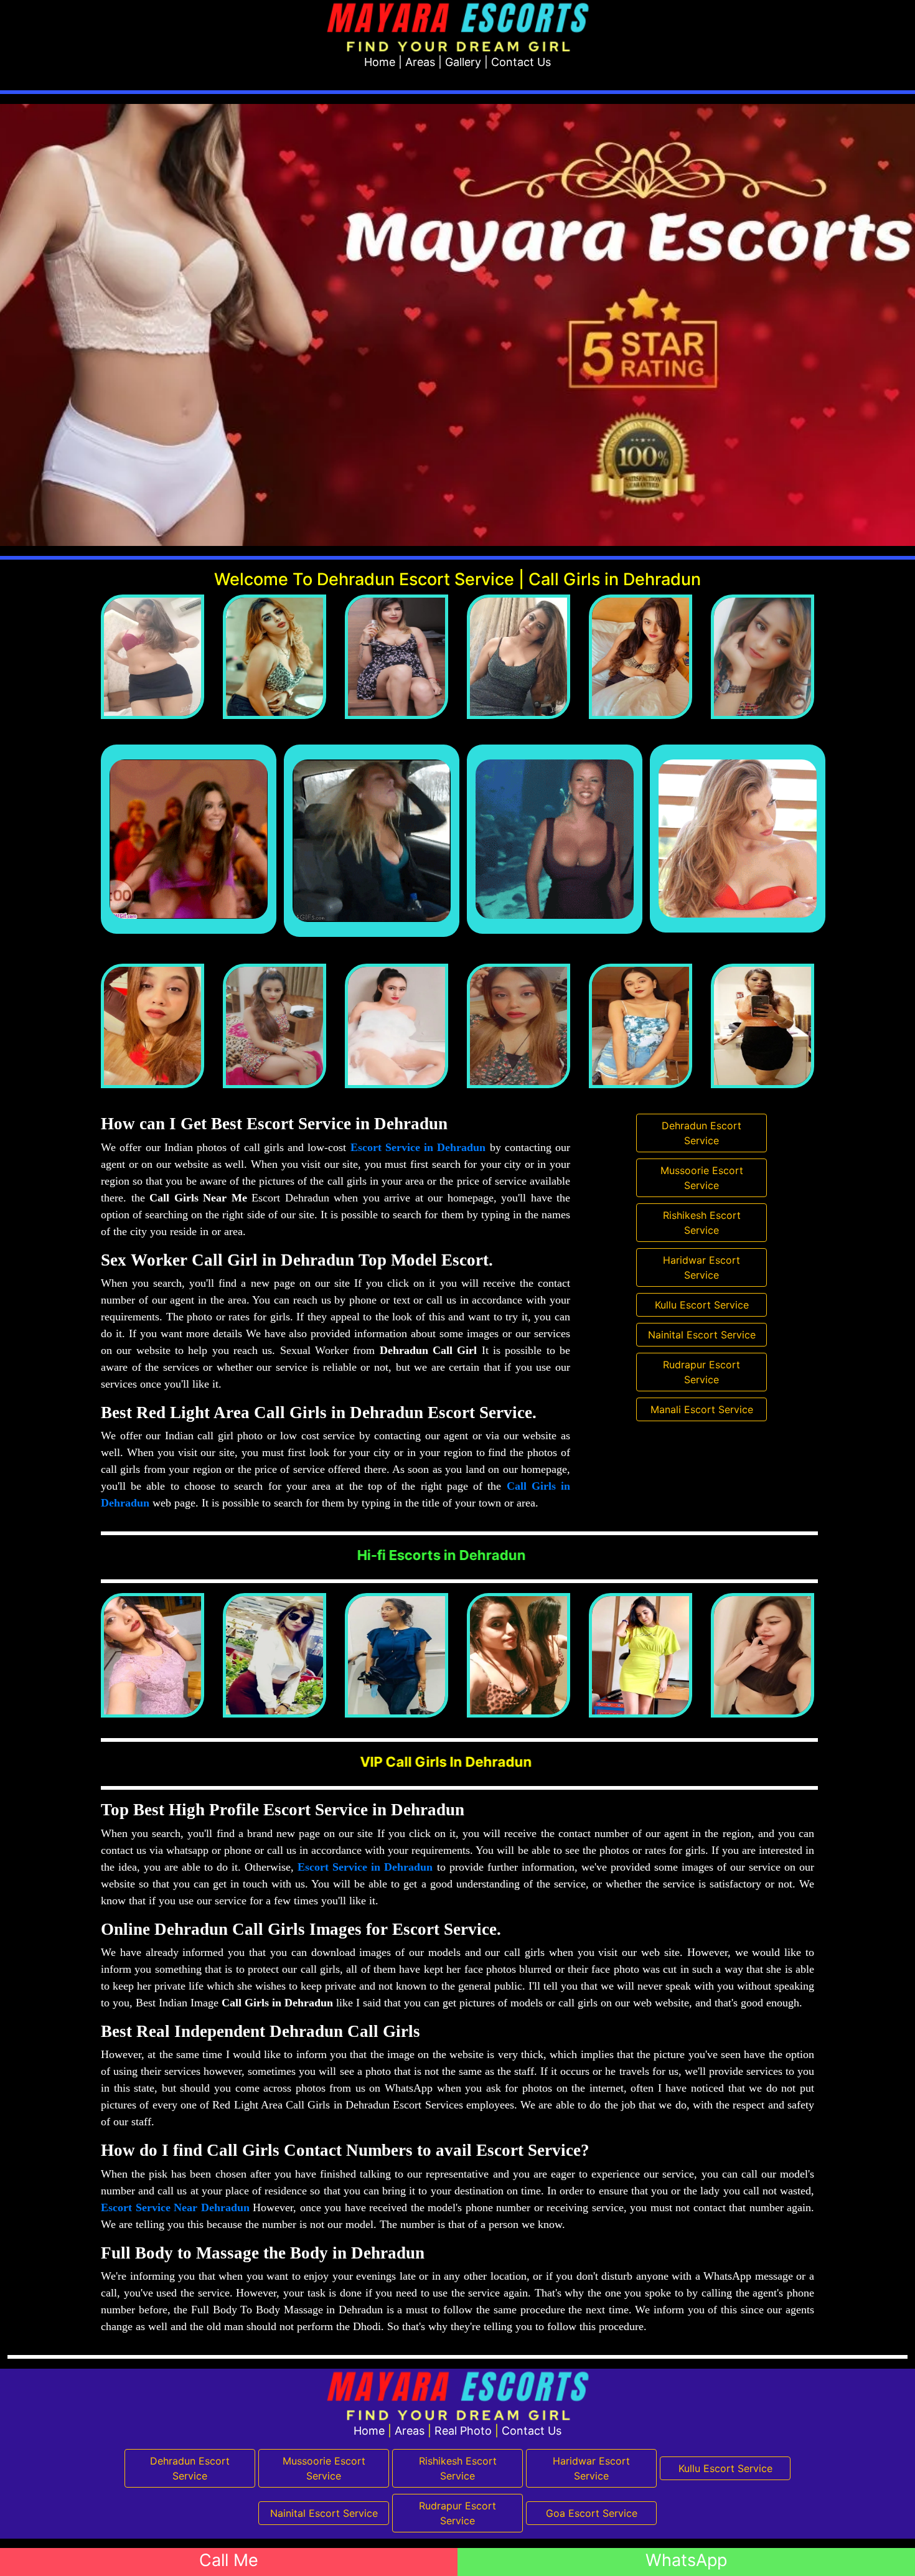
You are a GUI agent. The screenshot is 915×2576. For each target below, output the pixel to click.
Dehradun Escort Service (701, 1133)
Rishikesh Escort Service (702, 1223)
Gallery (463, 62)
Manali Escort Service (702, 1409)
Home (380, 62)
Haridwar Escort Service (701, 1267)
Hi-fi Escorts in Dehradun (715, 1555)
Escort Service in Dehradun (418, 1147)
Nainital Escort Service (702, 1335)
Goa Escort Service (592, 2513)
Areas (420, 62)
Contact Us (521, 62)
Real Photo (463, 2431)
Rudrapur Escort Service (701, 1372)
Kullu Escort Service (702, 1305)
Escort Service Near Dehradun (175, 2207)
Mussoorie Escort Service (702, 1178)
